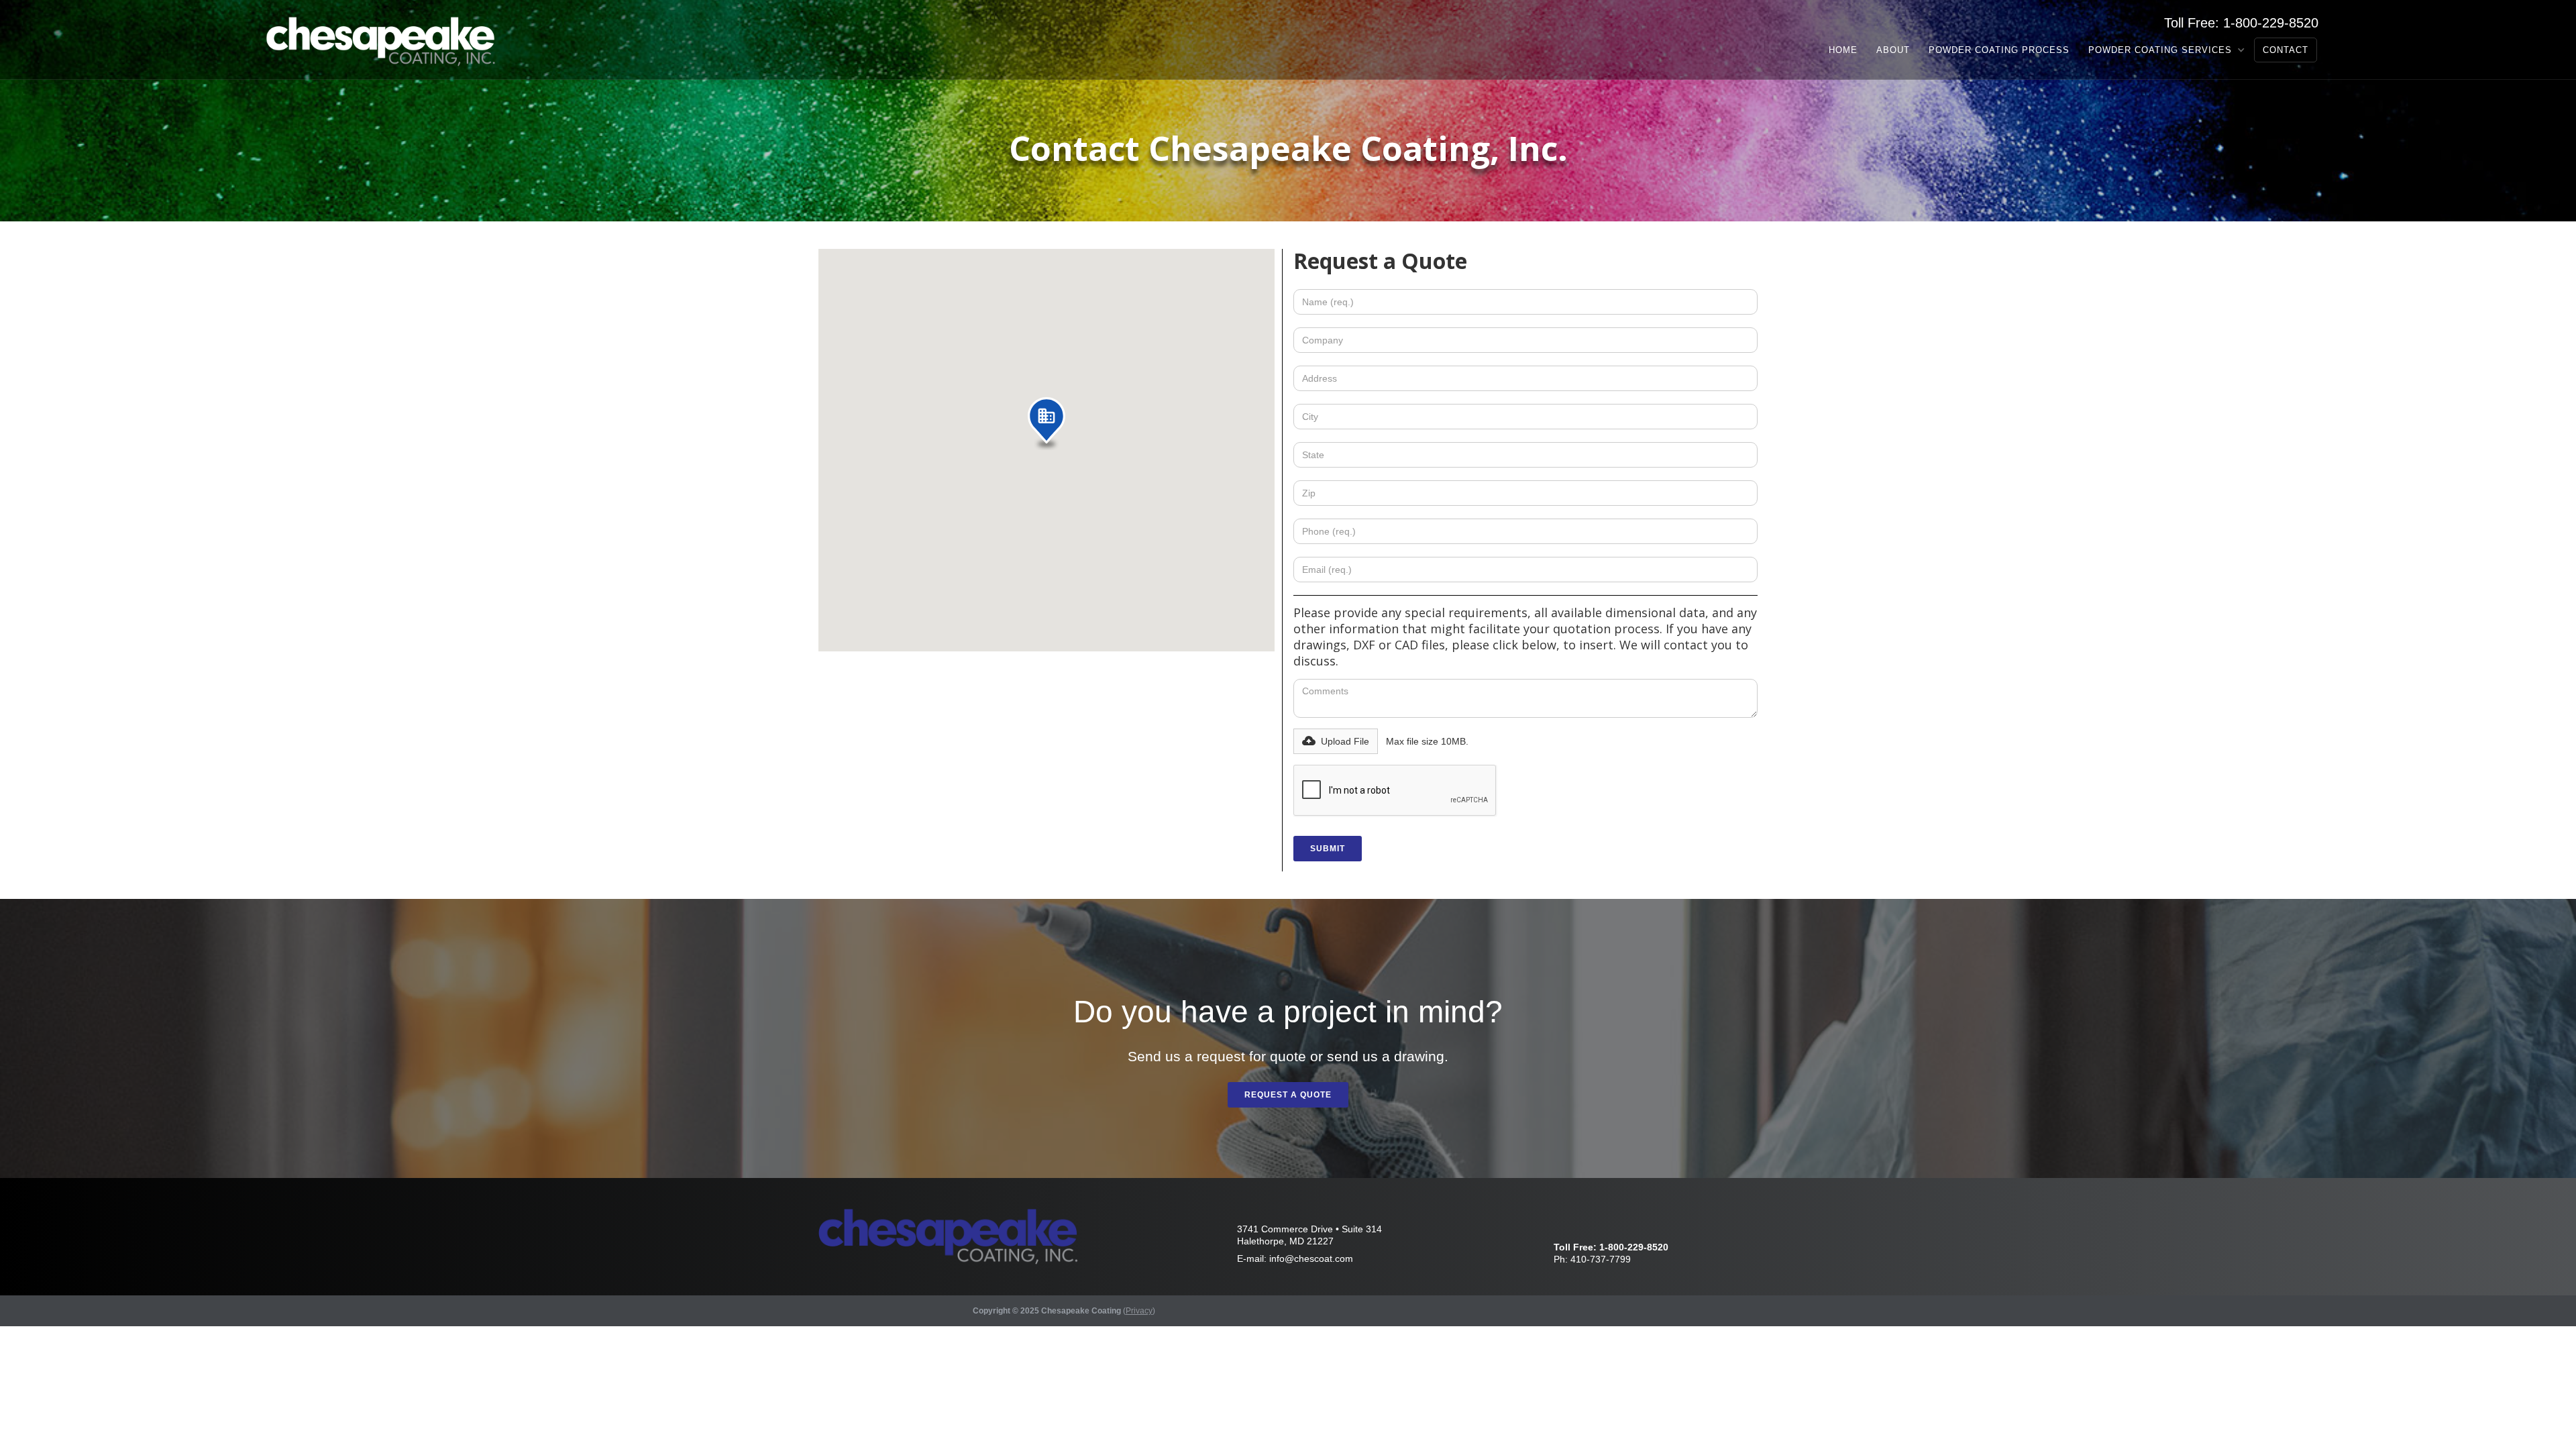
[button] (2166, 50)
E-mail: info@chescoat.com (1295, 1258)
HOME (1843, 50)
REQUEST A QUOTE (1288, 1095)
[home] (383, 40)
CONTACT (2286, 50)
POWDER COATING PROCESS (1999, 50)
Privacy (1139, 1311)
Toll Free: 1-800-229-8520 (2241, 23)
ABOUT (1893, 50)
